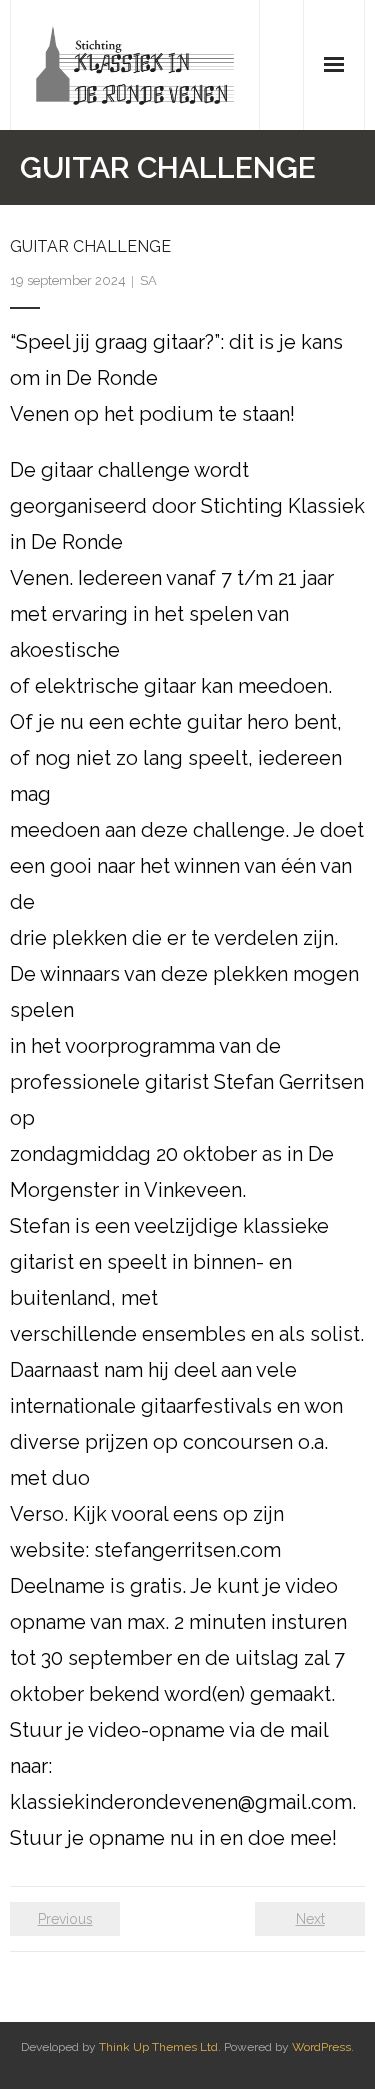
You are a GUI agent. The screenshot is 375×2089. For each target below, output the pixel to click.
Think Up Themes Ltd (158, 2047)
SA (148, 280)
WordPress (321, 2047)
